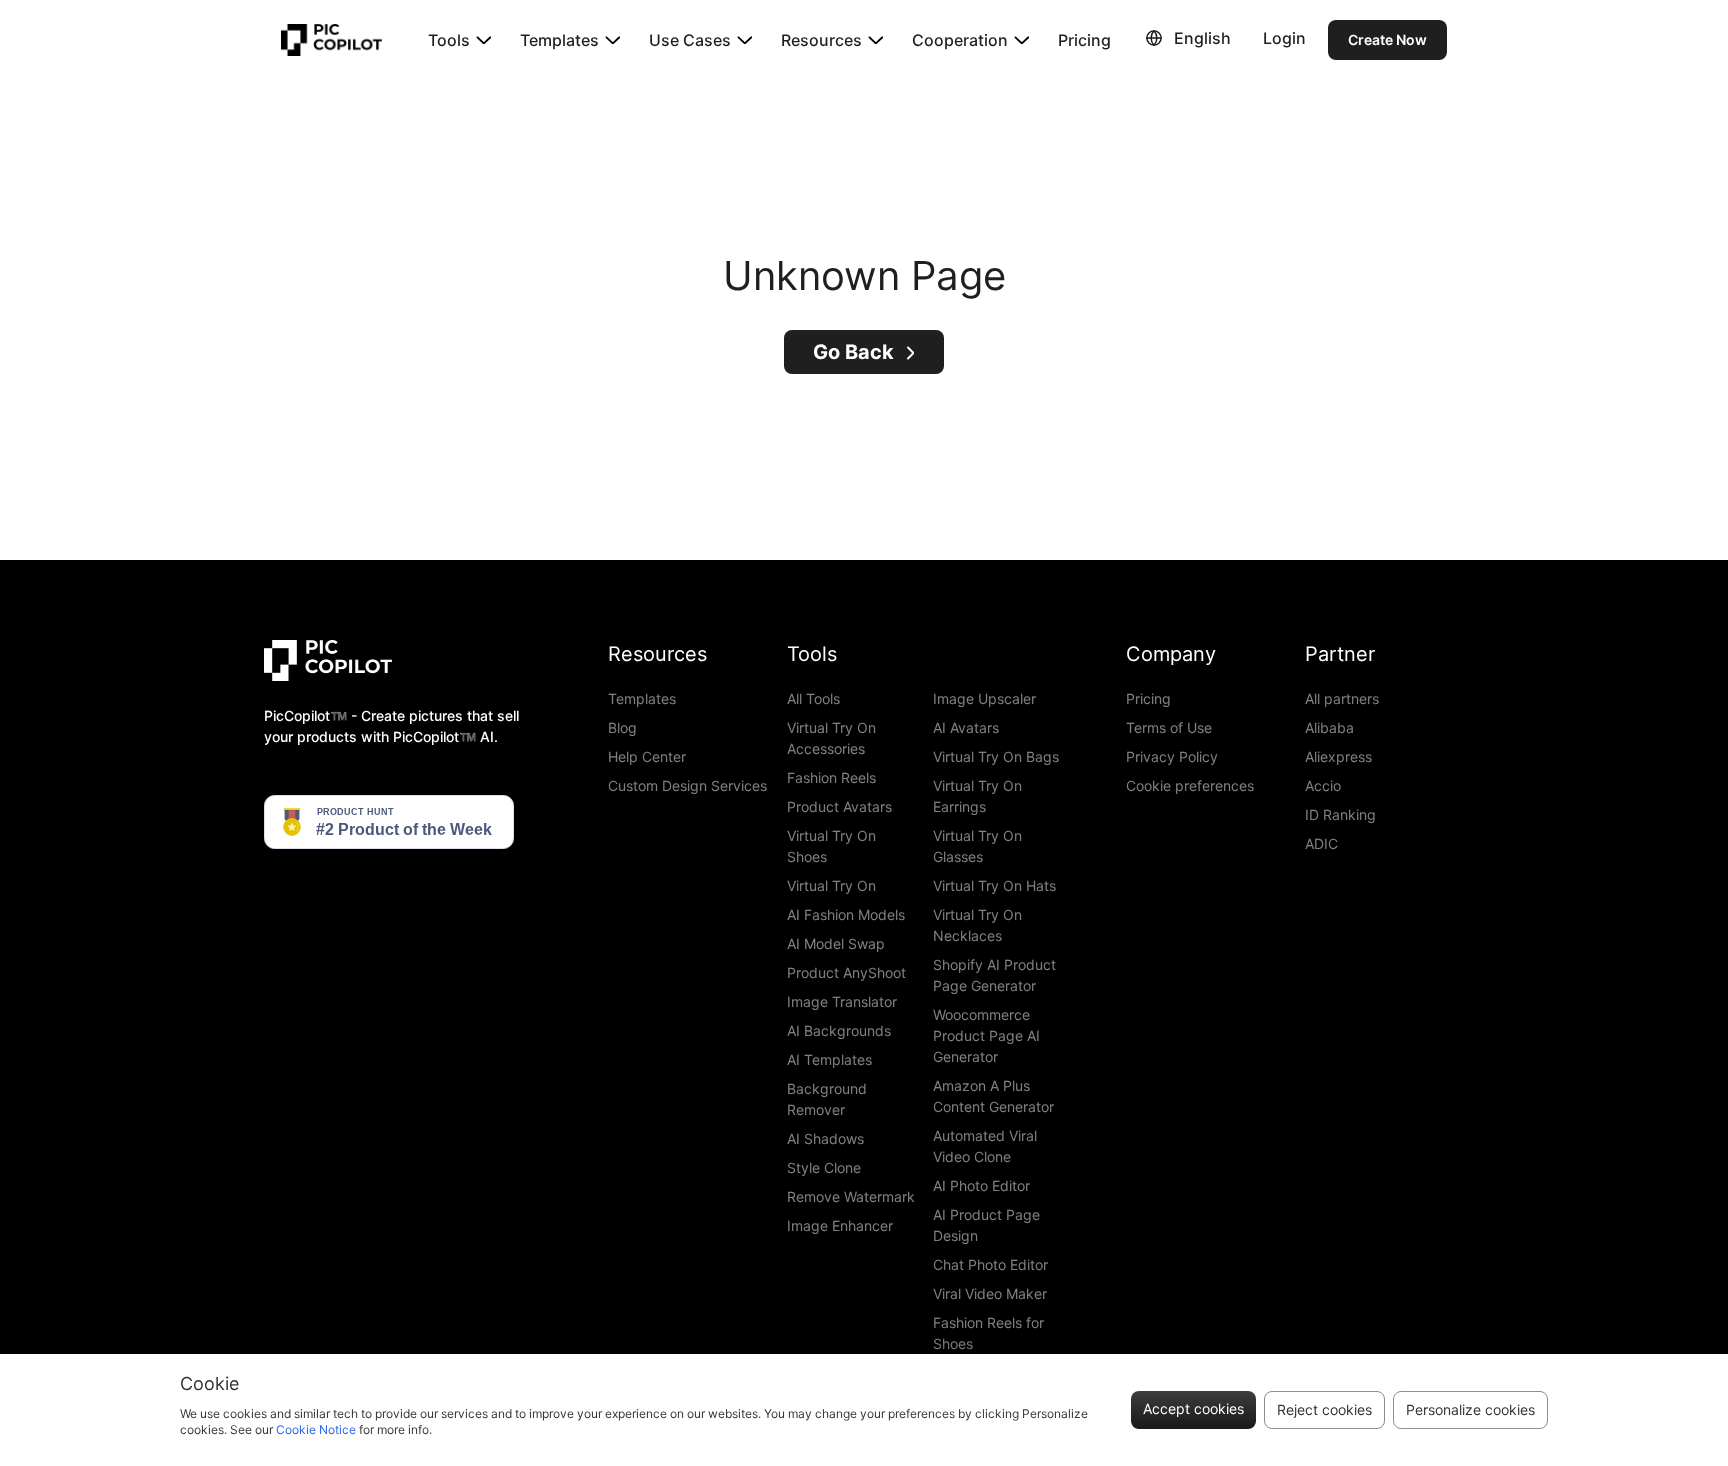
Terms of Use (1169, 727)
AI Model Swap (836, 943)
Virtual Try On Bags (996, 756)
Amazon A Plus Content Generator (993, 1096)
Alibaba (1329, 727)
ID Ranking (1340, 814)
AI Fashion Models (846, 914)
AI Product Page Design (986, 1225)
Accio (1323, 785)
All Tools (813, 698)
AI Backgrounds (839, 1030)
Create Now (1387, 39)
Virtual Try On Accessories (831, 738)
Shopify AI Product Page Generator (994, 975)
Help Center (647, 756)
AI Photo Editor (981, 1185)
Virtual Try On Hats (994, 885)
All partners (1342, 698)
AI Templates (829, 1059)
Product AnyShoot (846, 972)
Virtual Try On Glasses (977, 846)
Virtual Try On (831, 885)
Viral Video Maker (990, 1293)
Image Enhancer (840, 1225)
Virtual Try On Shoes (831, 846)
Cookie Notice (316, 1429)
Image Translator (842, 1001)
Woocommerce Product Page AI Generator (986, 1035)
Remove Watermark (851, 1196)
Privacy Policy (1172, 756)
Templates (642, 698)
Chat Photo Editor (990, 1264)
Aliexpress (1338, 756)
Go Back (853, 352)
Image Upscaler (984, 698)
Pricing (1084, 40)
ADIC (1321, 843)
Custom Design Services (687, 785)
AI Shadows (825, 1138)
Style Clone (824, 1167)
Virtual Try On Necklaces (977, 925)
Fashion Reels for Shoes (988, 1333)
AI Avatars (966, 727)
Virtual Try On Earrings (977, 796)
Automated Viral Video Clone (985, 1146)
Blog (622, 727)
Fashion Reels (831, 777)
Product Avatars (839, 806)
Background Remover (827, 1099)
